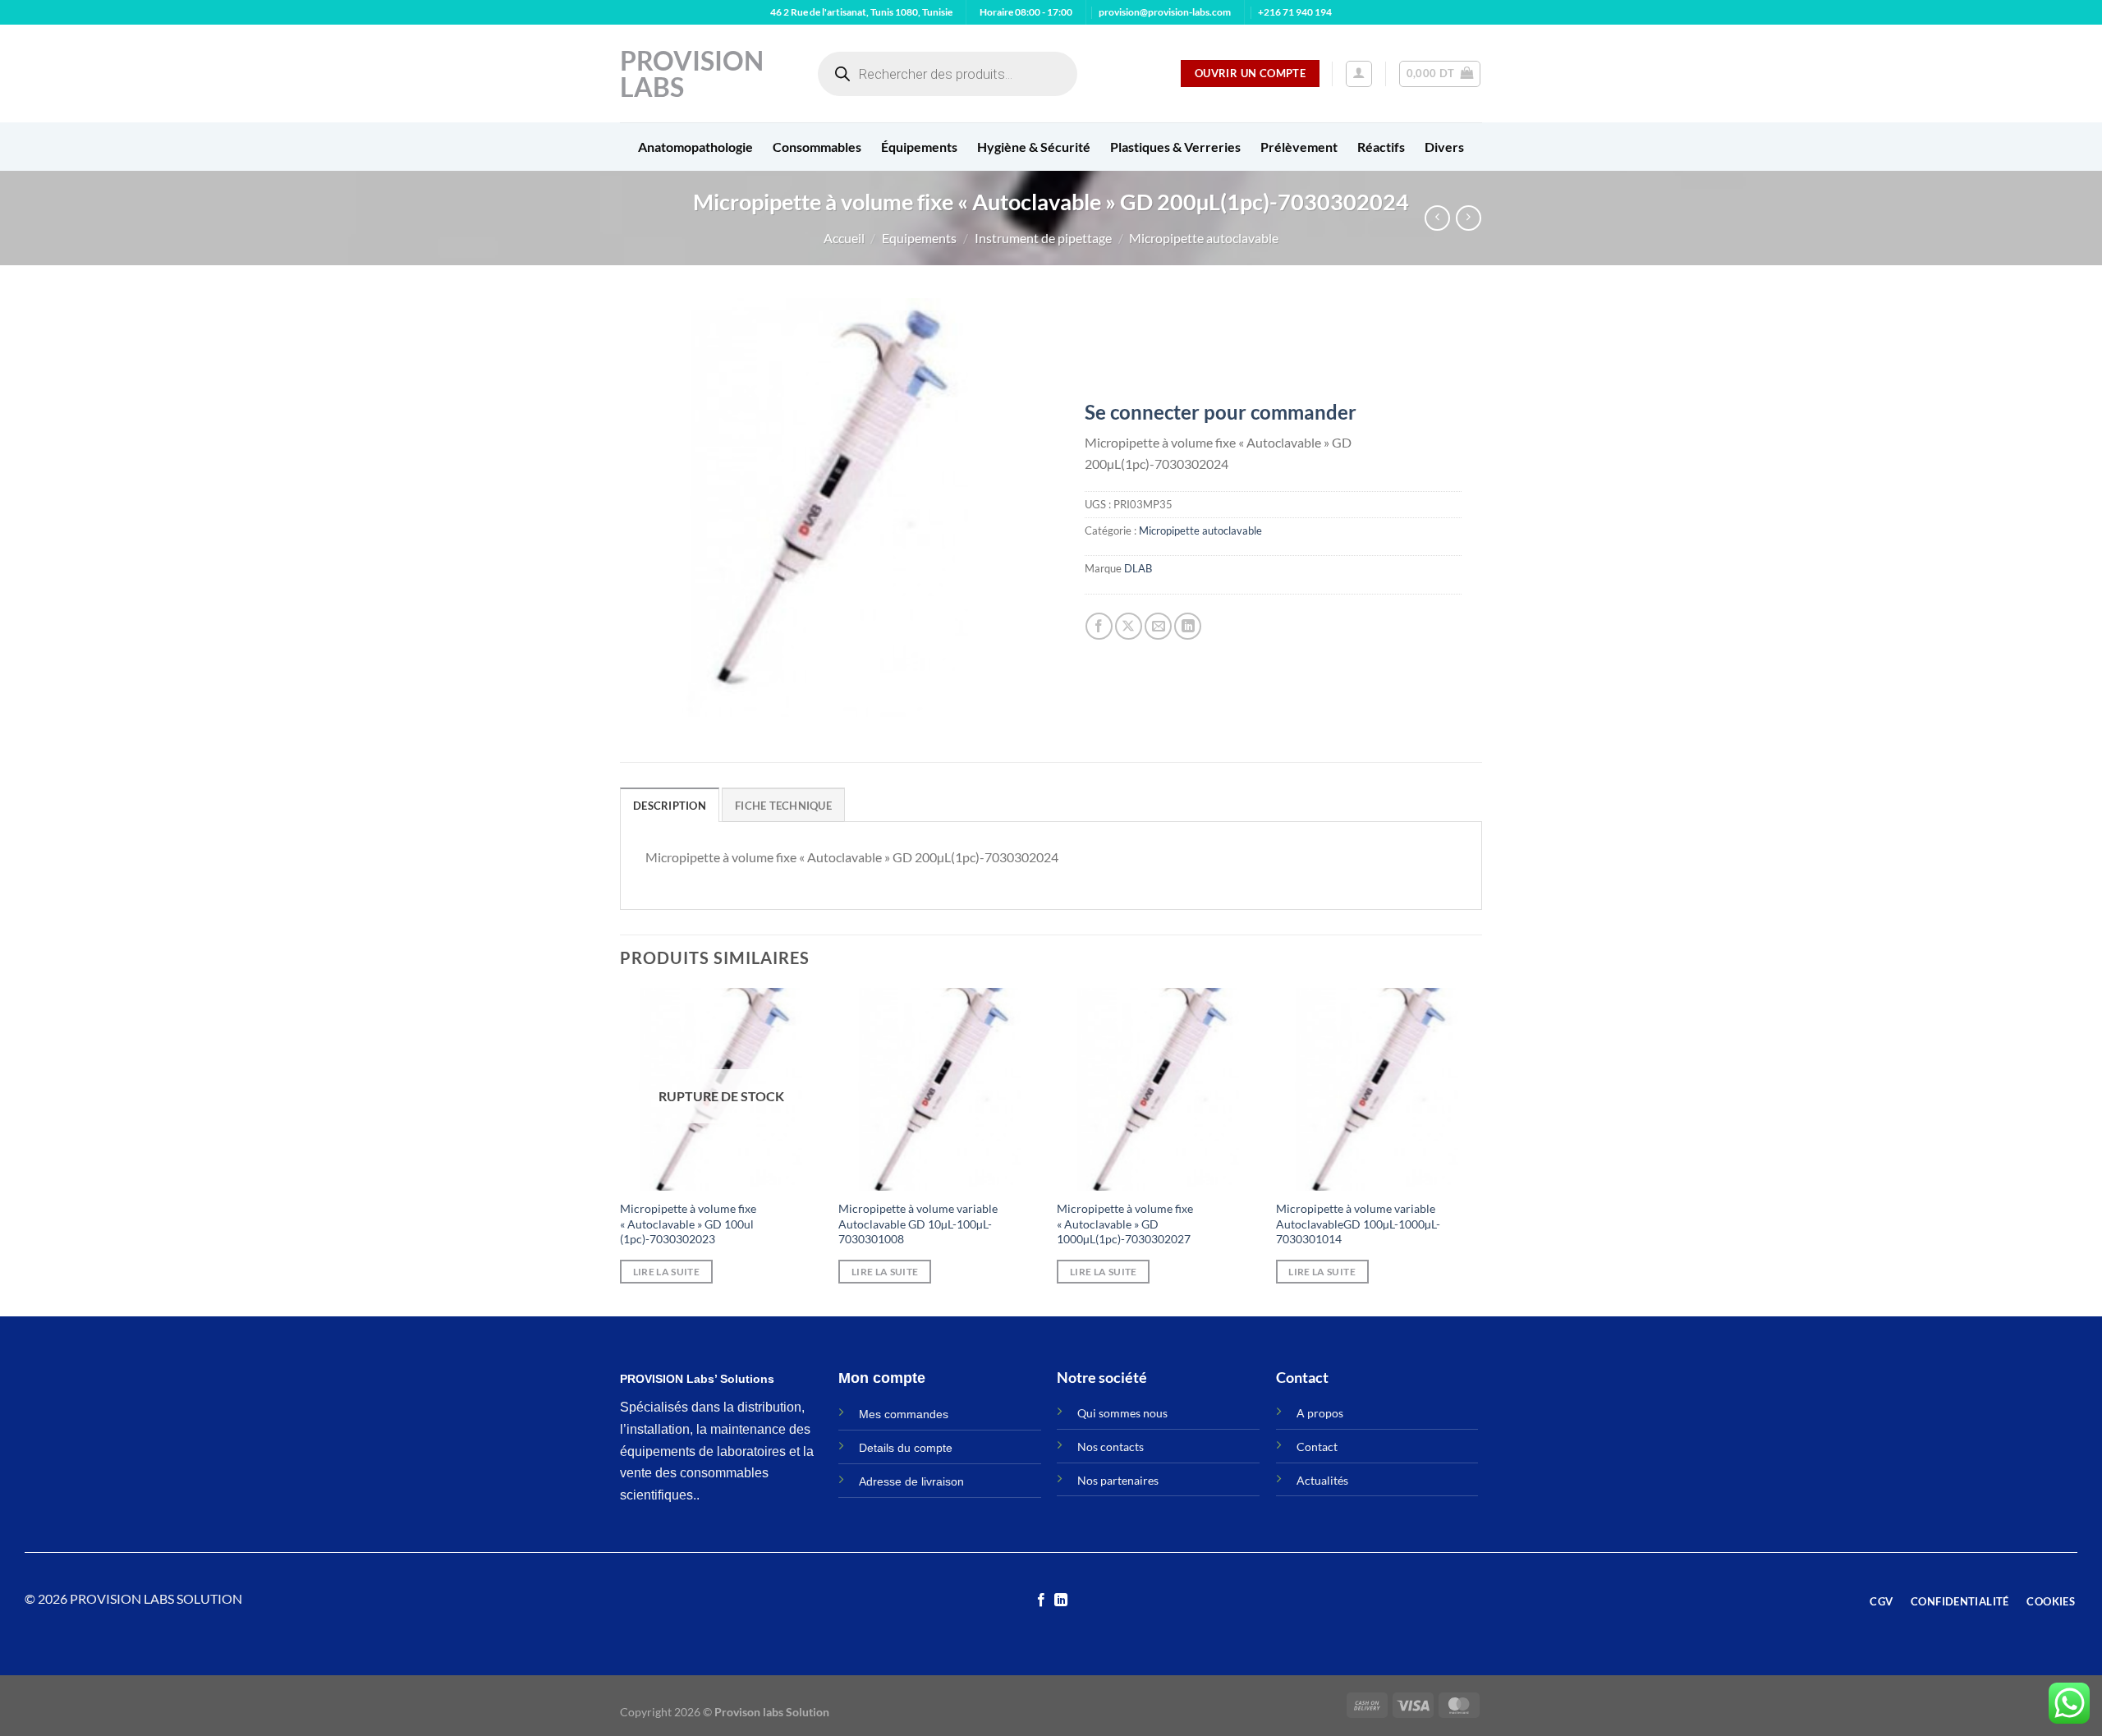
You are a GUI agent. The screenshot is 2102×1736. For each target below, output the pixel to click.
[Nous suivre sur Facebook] (1041, 1601)
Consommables (817, 147)
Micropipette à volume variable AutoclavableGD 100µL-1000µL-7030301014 (1358, 1224)
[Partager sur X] (1129, 626)
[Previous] (621, 1150)
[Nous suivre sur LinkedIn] (1061, 1601)
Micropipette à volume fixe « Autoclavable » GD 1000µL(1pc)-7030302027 (1125, 1224)
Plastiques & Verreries (1175, 147)
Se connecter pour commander (1221, 412)
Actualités (1322, 1480)
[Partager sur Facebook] (1099, 626)
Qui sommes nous (1122, 1413)
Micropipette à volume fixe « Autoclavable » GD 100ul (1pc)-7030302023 (688, 1224)
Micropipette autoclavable (1204, 238)
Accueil (844, 238)
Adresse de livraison (911, 1481)
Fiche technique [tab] (783, 806)
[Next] (1477, 1150)
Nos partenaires (1118, 1480)
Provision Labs (692, 74)
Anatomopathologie (695, 147)
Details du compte (906, 1448)
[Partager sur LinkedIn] (1188, 626)
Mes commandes (904, 1414)
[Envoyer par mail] (1158, 626)
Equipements (919, 238)
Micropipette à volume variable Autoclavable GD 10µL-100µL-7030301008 (918, 1224)
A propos (1320, 1413)
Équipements (919, 147)
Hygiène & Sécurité (1034, 147)
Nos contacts (1111, 1447)
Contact (1317, 1447)
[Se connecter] (1359, 74)
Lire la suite (667, 1272)
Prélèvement (1299, 147)
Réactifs (1381, 147)
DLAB (1138, 568)
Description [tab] (670, 806)
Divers (1444, 147)
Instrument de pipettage (1043, 238)
